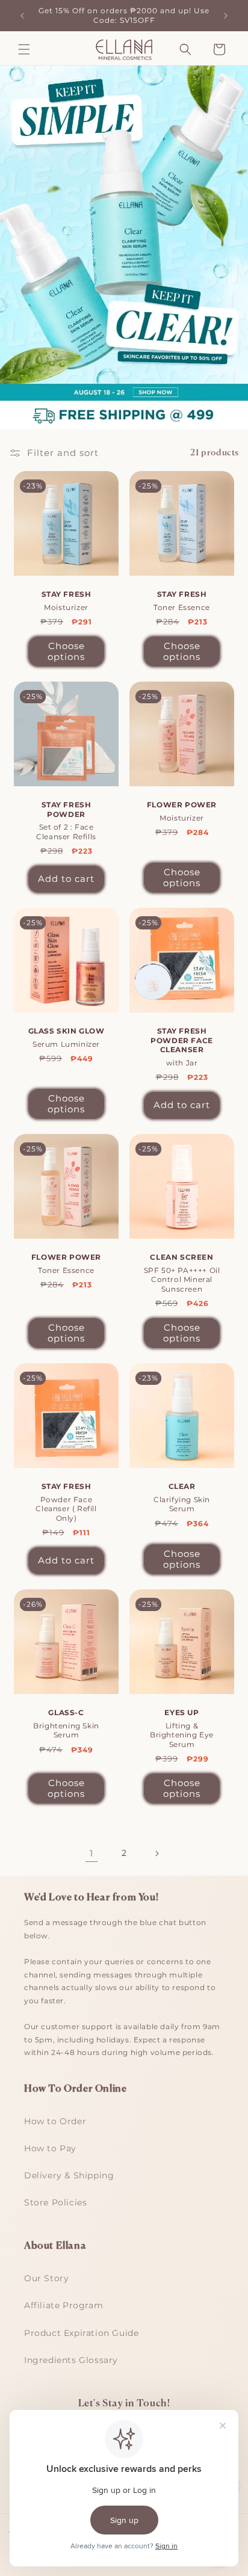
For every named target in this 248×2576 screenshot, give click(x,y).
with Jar (182, 1047)
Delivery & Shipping (69, 2175)
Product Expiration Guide (81, 2333)
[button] (24, 49)
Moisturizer (67, 601)
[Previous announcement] (22, 16)
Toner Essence (182, 601)
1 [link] (91, 1853)
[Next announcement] (226, 16)
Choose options (66, 651)
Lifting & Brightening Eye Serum (182, 1728)
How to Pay (50, 2148)
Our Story (46, 2278)
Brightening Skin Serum (66, 1724)
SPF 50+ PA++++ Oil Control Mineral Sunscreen (182, 1273)
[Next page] (157, 1853)
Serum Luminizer (67, 1037)
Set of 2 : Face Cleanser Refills (66, 821)
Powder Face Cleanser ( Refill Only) (66, 1502)
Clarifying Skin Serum (182, 1497)
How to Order (55, 2121)
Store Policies (55, 2202)
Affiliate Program (64, 2305)
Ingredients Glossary (71, 2360)
